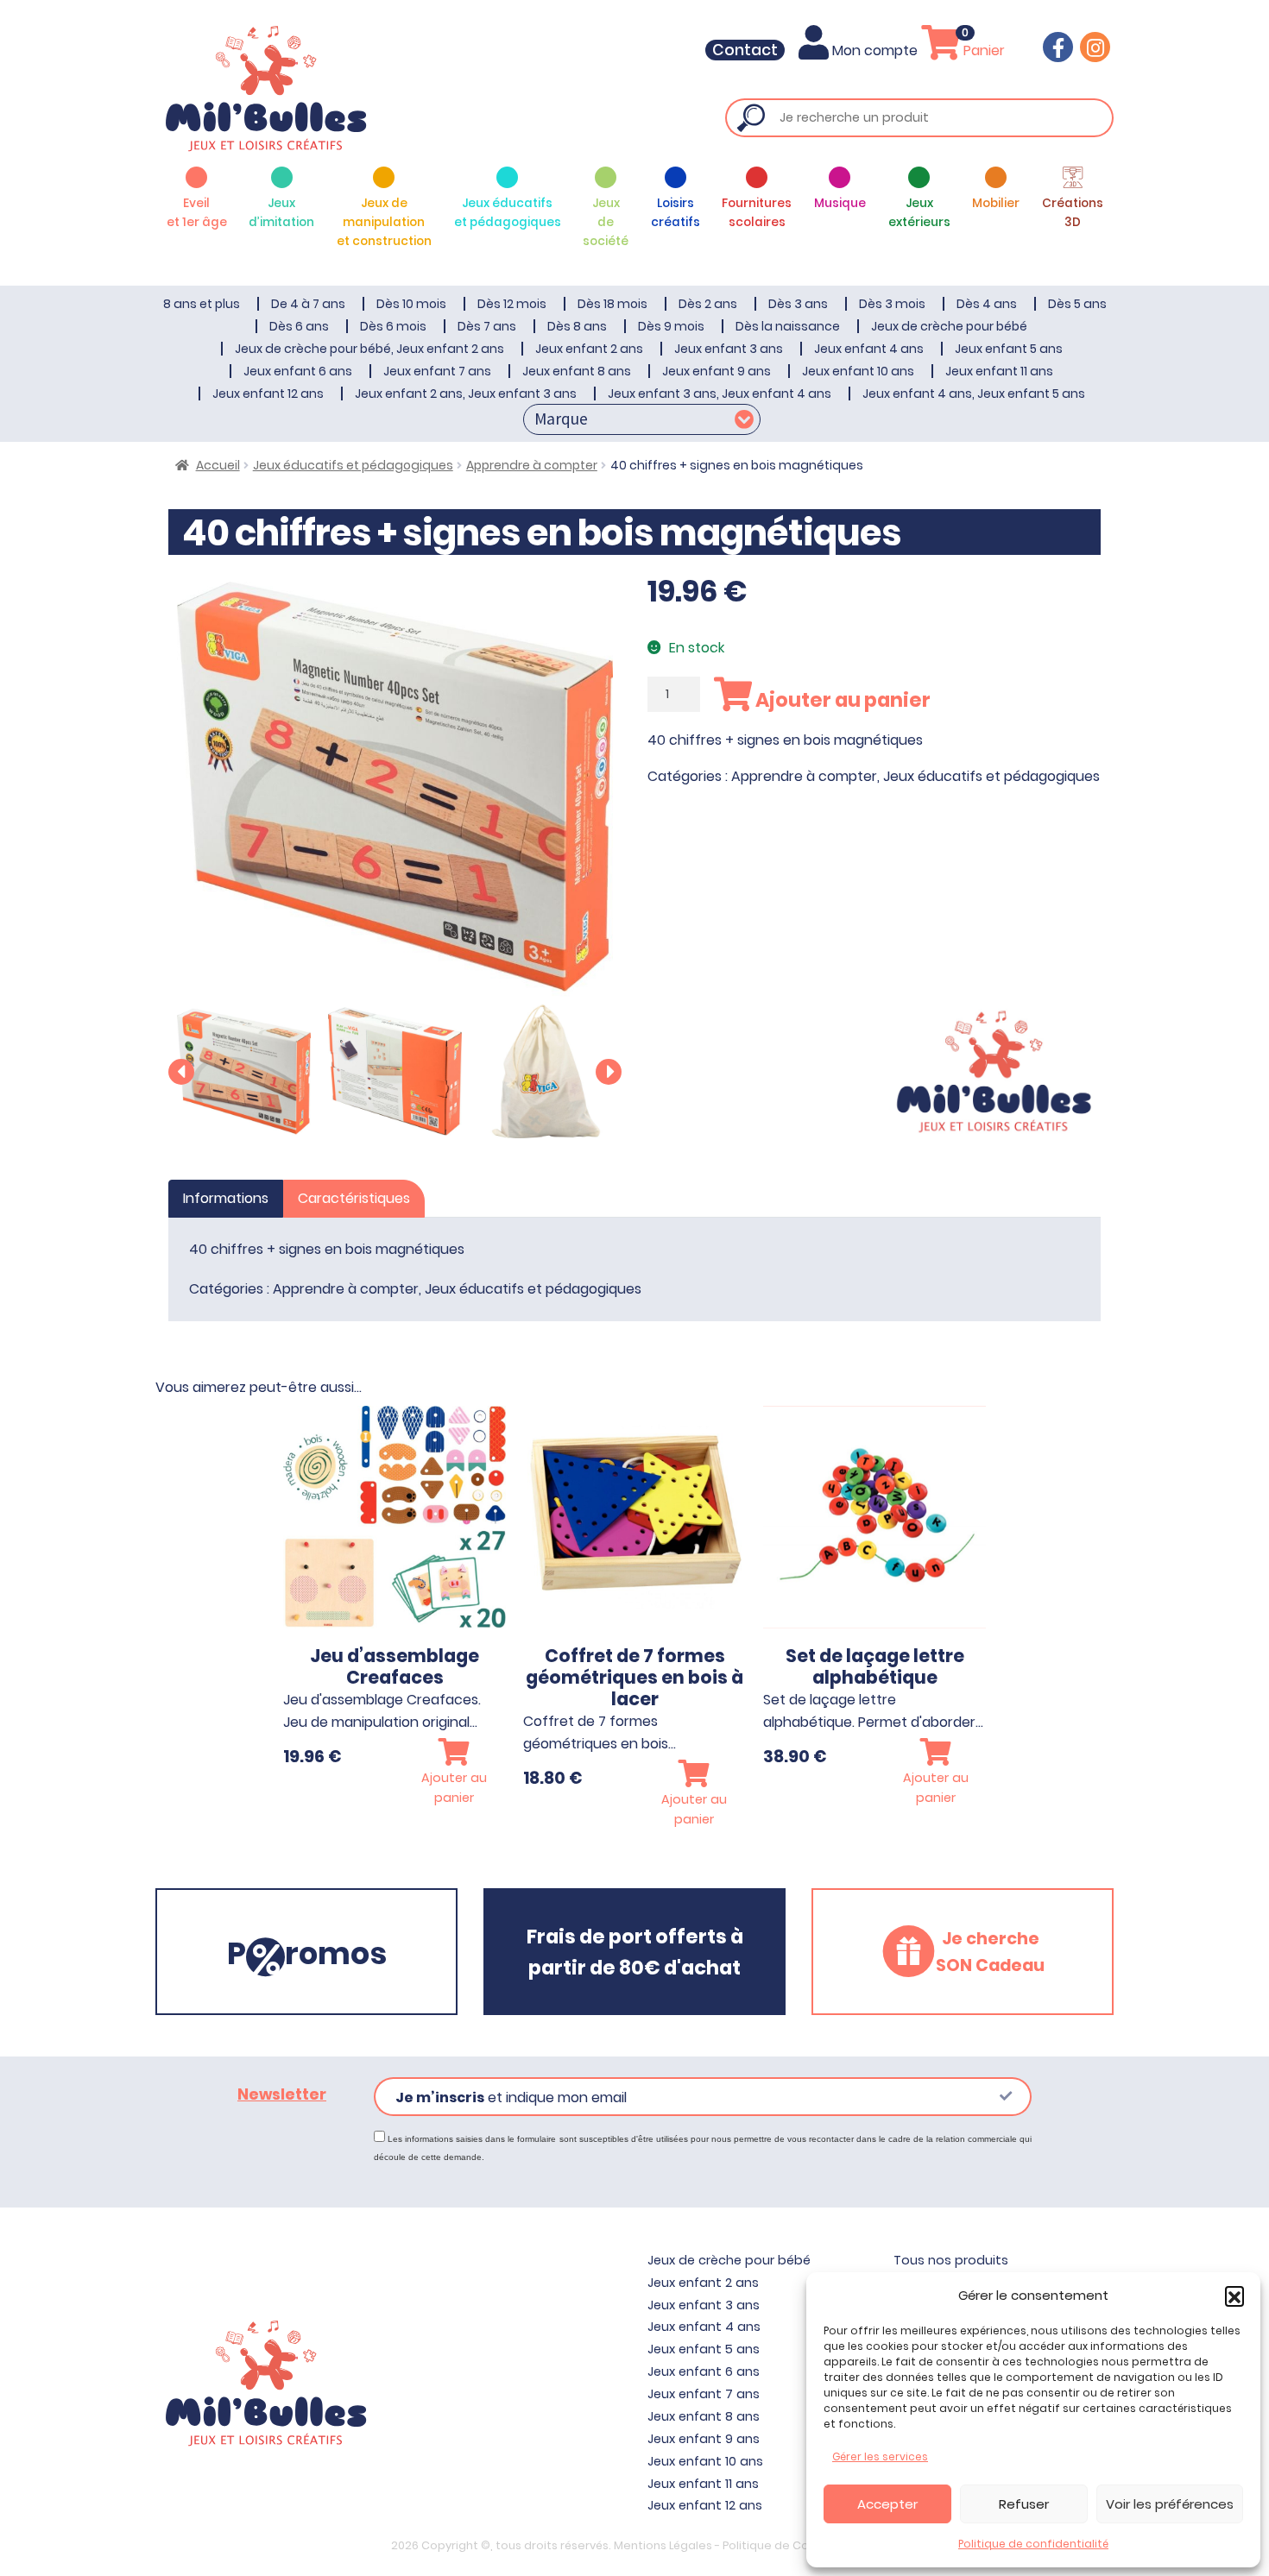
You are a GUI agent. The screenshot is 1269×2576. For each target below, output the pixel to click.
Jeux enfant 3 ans (729, 349)
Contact (745, 50)
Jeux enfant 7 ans (437, 371)
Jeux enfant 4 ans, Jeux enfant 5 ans (974, 394)
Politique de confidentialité (1033, 2544)
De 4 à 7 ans (308, 304)
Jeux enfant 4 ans (869, 349)
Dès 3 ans (798, 304)
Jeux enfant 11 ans (999, 371)
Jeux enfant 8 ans (577, 371)
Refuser (1024, 2504)
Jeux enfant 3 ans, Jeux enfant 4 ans (720, 394)
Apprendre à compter (532, 465)
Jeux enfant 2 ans (589, 349)
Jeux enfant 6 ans (298, 371)
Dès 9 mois (671, 326)
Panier (982, 50)
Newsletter (282, 2094)
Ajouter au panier (841, 700)
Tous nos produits (951, 2260)
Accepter (887, 2504)
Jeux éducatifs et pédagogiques (353, 465)
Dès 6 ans (299, 326)
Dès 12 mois (512, 304)
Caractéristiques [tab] (354, 1198)
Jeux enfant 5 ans (1009, 349)
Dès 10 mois (411, 304)
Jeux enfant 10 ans (858, 371)
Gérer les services (880, 2456)
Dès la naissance (788, 326)
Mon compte (875, 50)
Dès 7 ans (487, 326)
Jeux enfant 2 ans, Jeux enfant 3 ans (466, 394)
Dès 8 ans (577, 326)
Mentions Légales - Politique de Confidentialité (746, 2545)
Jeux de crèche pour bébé (949, 326)
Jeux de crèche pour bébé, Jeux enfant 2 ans (369, 349)
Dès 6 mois (393, 326)
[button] (1234, 2296)
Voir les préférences (1170, 2504)
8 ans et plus (202, 304)
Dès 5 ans (1077, 304)
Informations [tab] (226, 1198)
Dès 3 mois (892, 304)
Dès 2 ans (708, 304)
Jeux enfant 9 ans (717, 371)
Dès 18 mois (612, 304)
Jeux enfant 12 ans (268, 394)
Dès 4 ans (987, 304)
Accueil (218, 465)
